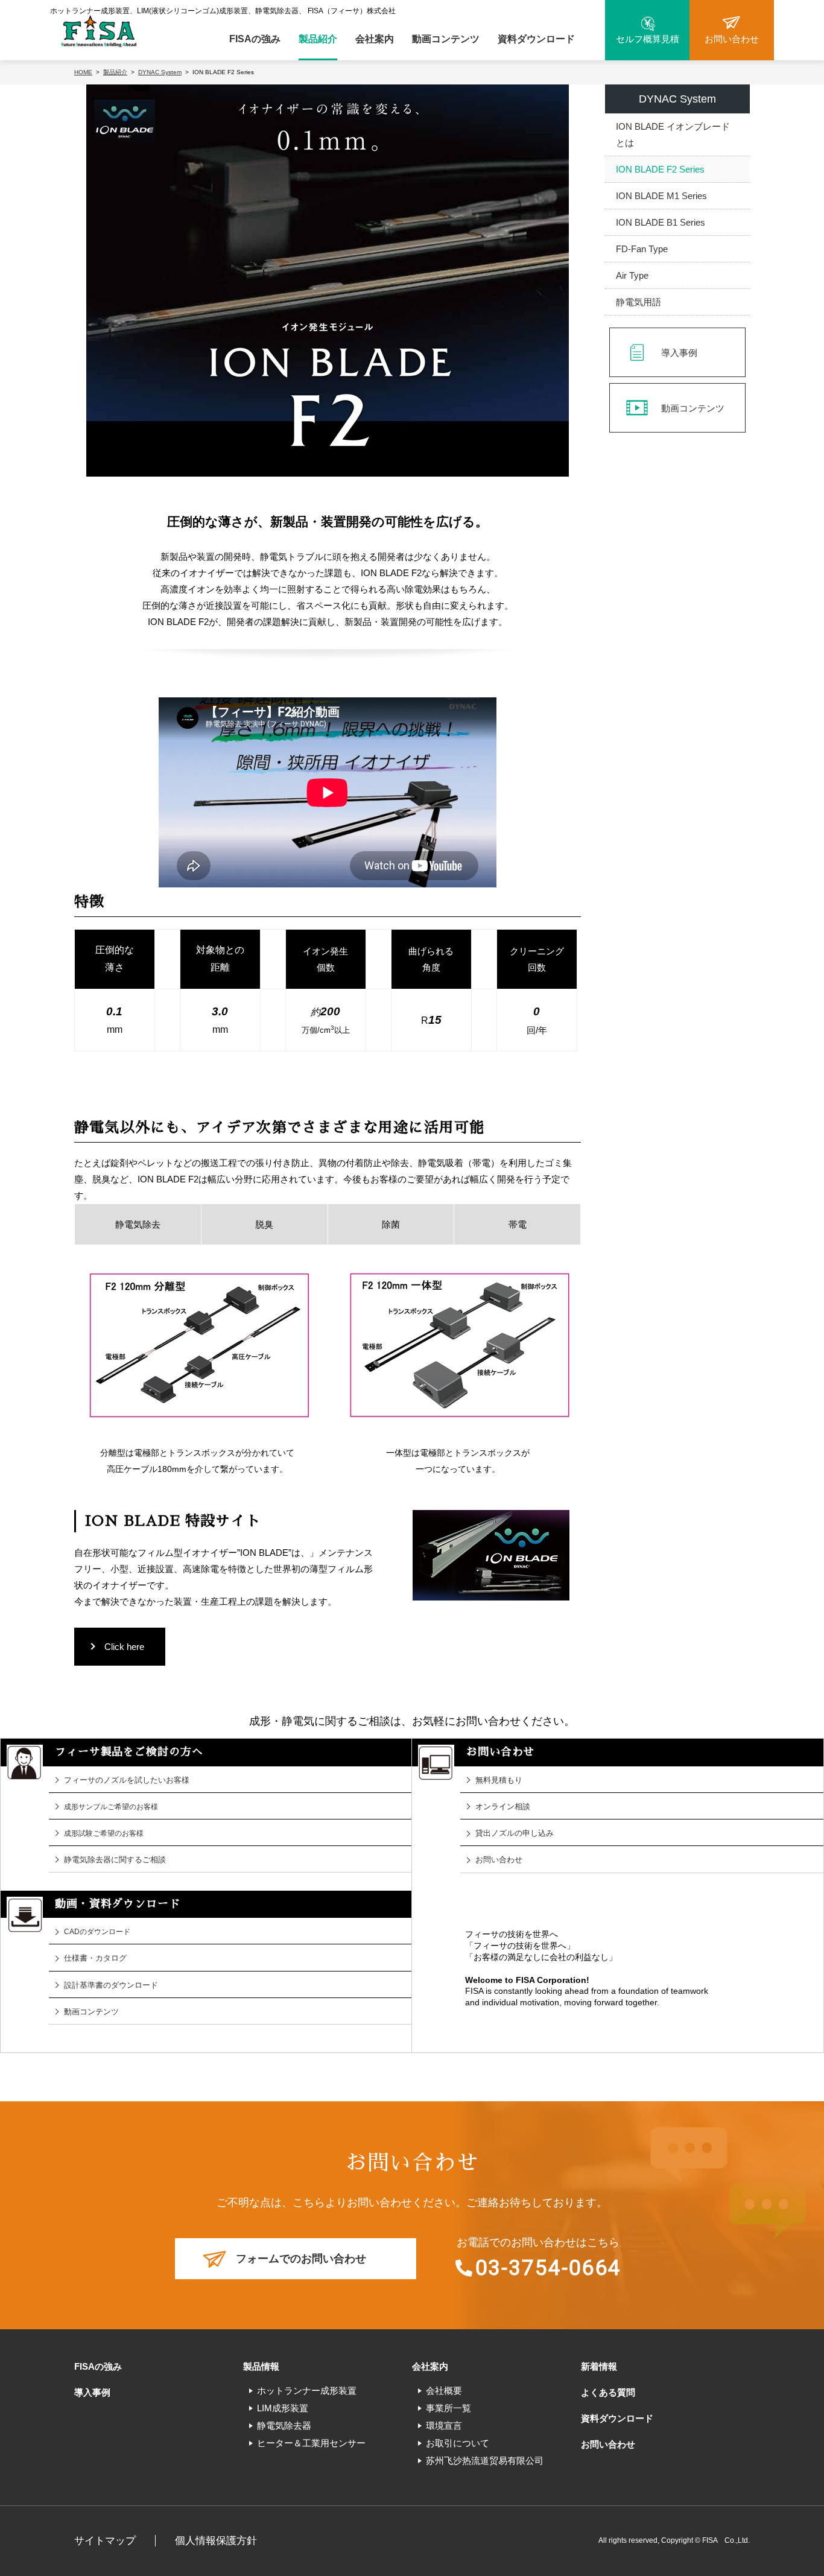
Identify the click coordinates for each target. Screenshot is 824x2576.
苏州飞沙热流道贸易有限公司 (485, 2460)
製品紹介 (318, 39)
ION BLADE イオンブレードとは (673, 135)
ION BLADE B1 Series (661, 222)
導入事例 (679, 353)
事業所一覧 (448, 2408)
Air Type (632, 275)
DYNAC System (677, 99)
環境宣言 (444, 2425)
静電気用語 (639, 302)
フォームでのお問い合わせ (301, 2259)
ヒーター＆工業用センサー (311, 2443)
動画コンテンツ (446, 39)
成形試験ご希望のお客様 (104, 1833)
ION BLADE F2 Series (660, 169)
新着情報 (599, 2366)
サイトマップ (105, 2541)
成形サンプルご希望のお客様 (111, 1807)
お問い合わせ (608, 2444)
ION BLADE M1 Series (661, 196)
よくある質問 (608, 2392)
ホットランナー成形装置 (307, 2390)
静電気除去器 (284, 2425)
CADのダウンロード (97, 1932)
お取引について (458, 2443)
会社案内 (375, 39)
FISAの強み (255, 39)
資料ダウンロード (536, 39)
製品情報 (261, 2366)
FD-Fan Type (642, 249)
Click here (124, 1647)
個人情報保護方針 (216, 2541)
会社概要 (444, 2390)
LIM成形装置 (283, 2408)
